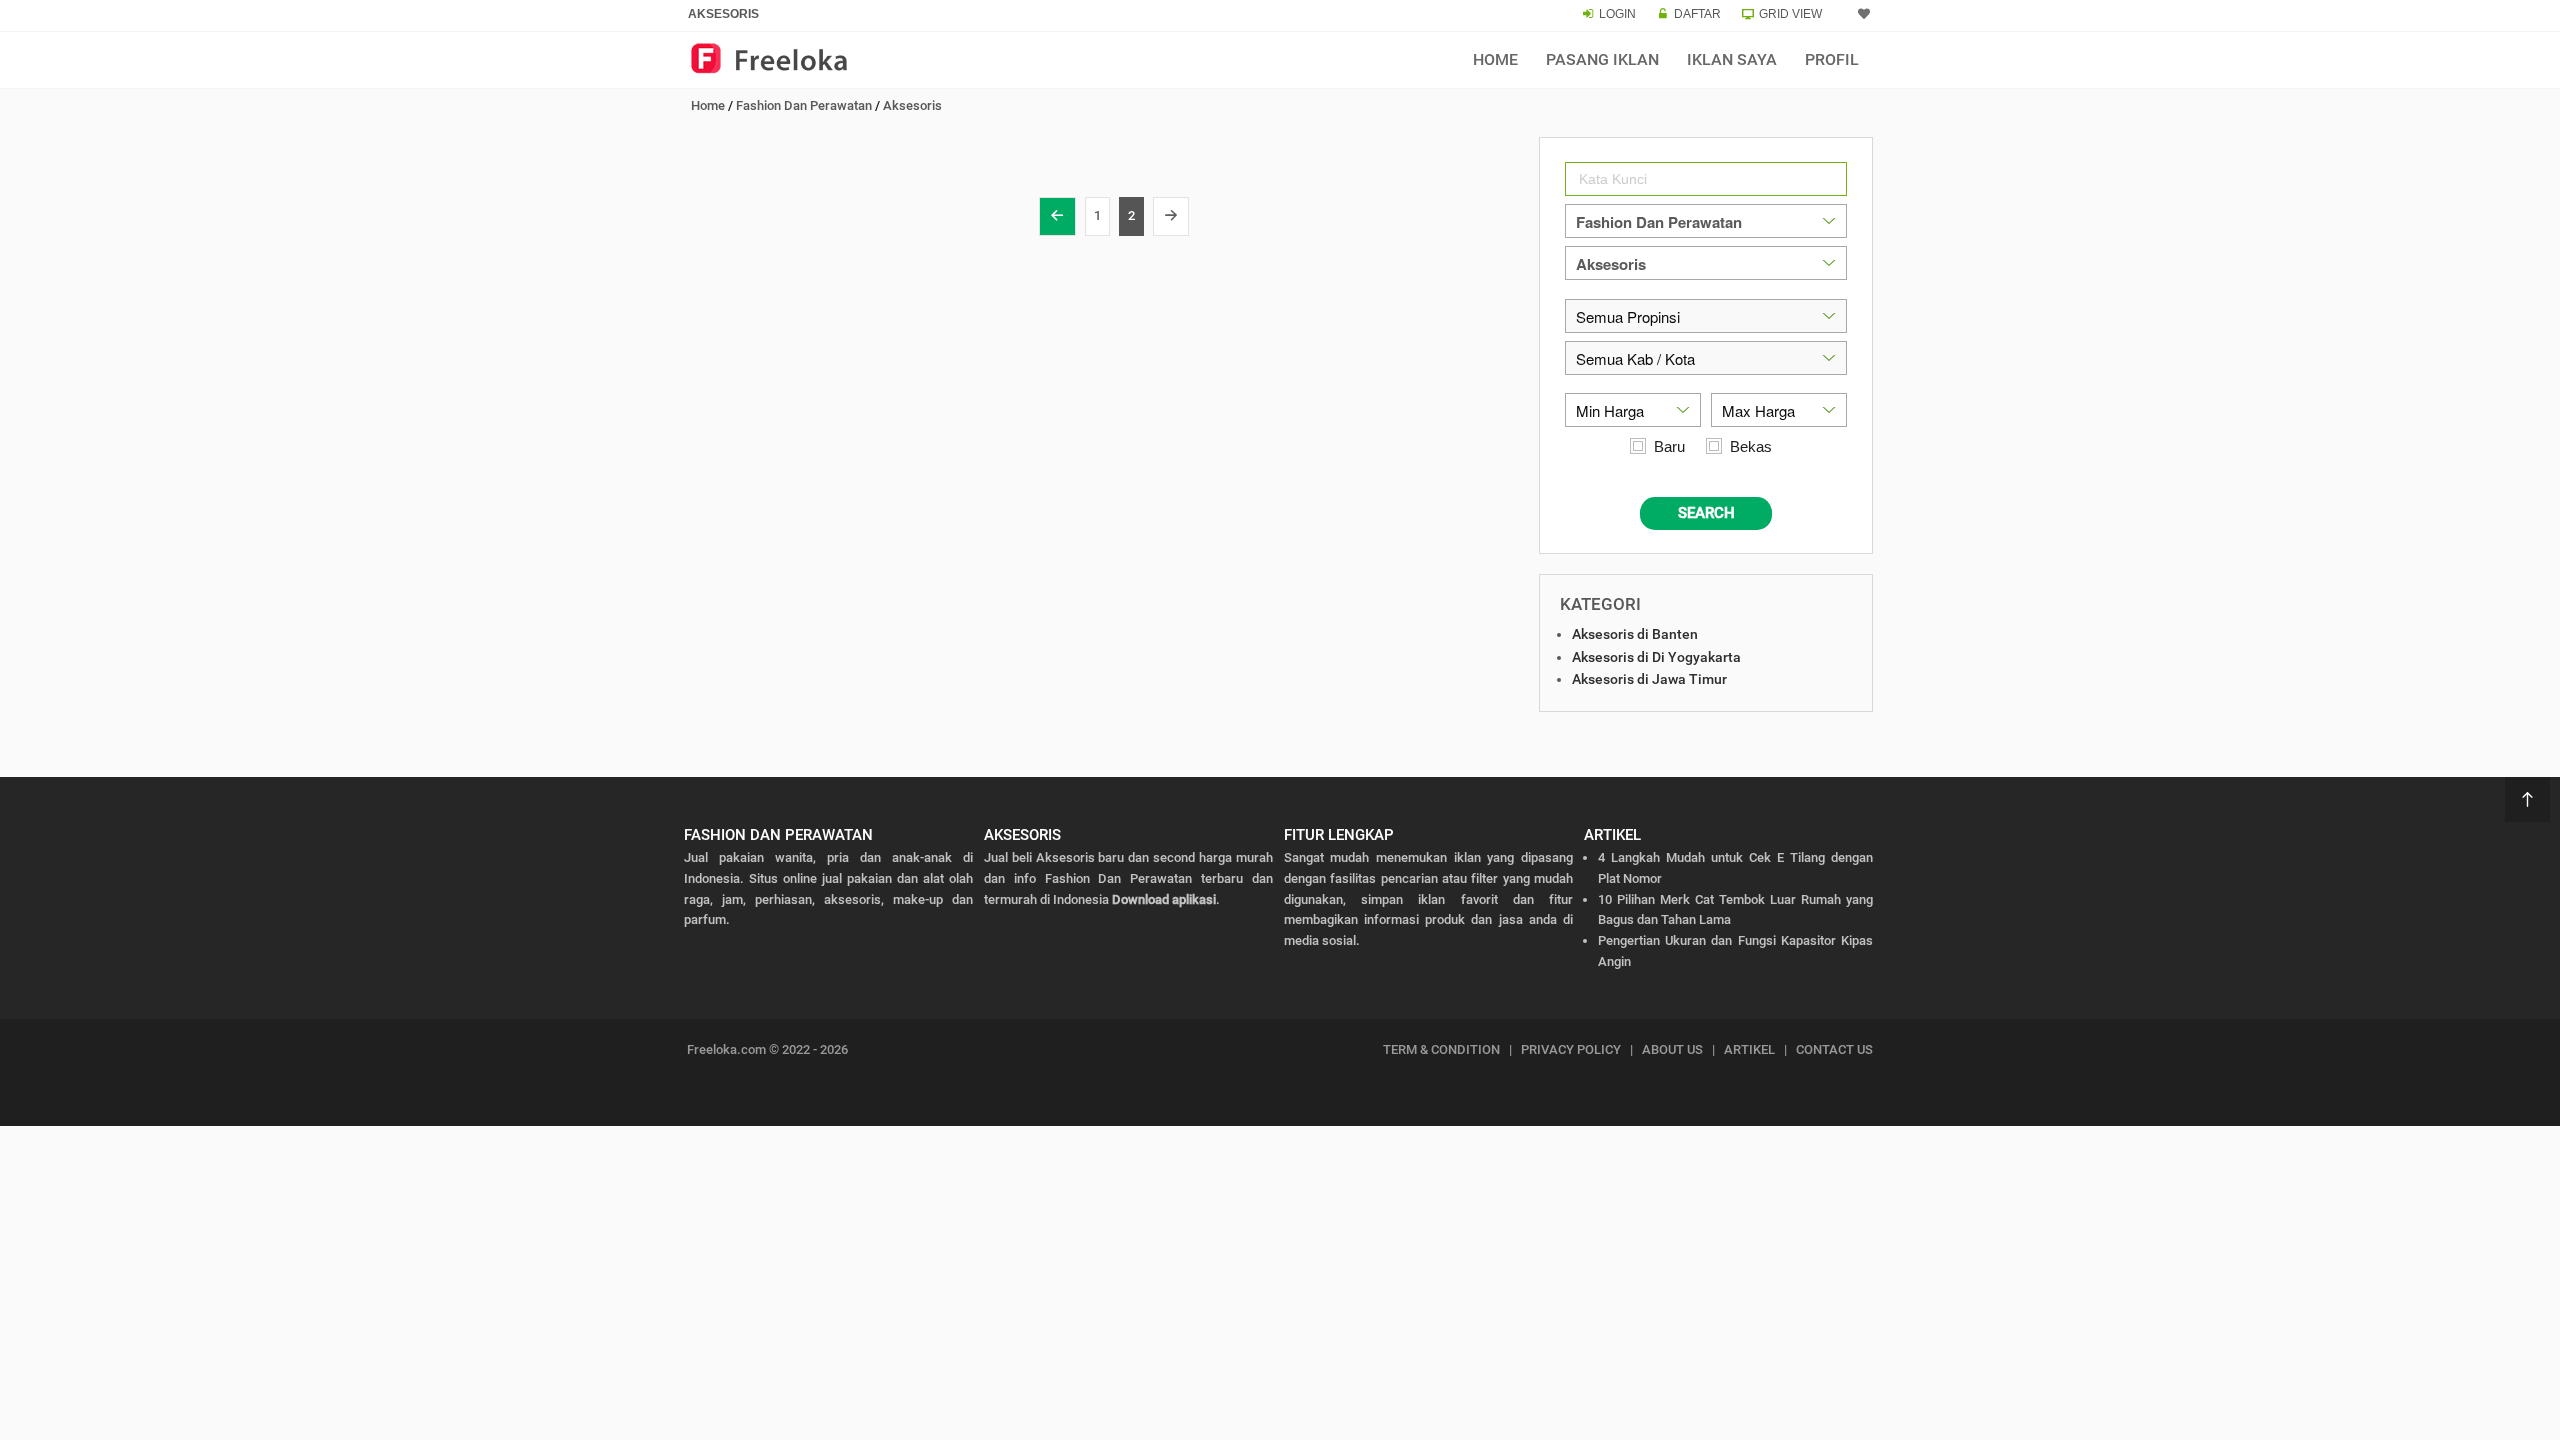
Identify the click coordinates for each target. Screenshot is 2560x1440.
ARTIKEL (1749, 1049)
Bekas (1751, 446)
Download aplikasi (1164, 899)
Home (1495, 59)
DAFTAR (1697, 14)
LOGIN (1617, 14)
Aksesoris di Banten (1635, 634)
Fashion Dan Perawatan (804, 105)
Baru (1669, 446)
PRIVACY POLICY (1571, 1049)
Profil (1832, 59)
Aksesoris (912, 105)
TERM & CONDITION (1441, 1049)
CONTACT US (1834, 1049)
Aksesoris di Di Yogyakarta (1656, 657)
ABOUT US (1672, 1049)
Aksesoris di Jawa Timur (1649, 679)
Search (1706, 513)
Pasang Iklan (1602, 59)
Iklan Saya (1732, 59)
